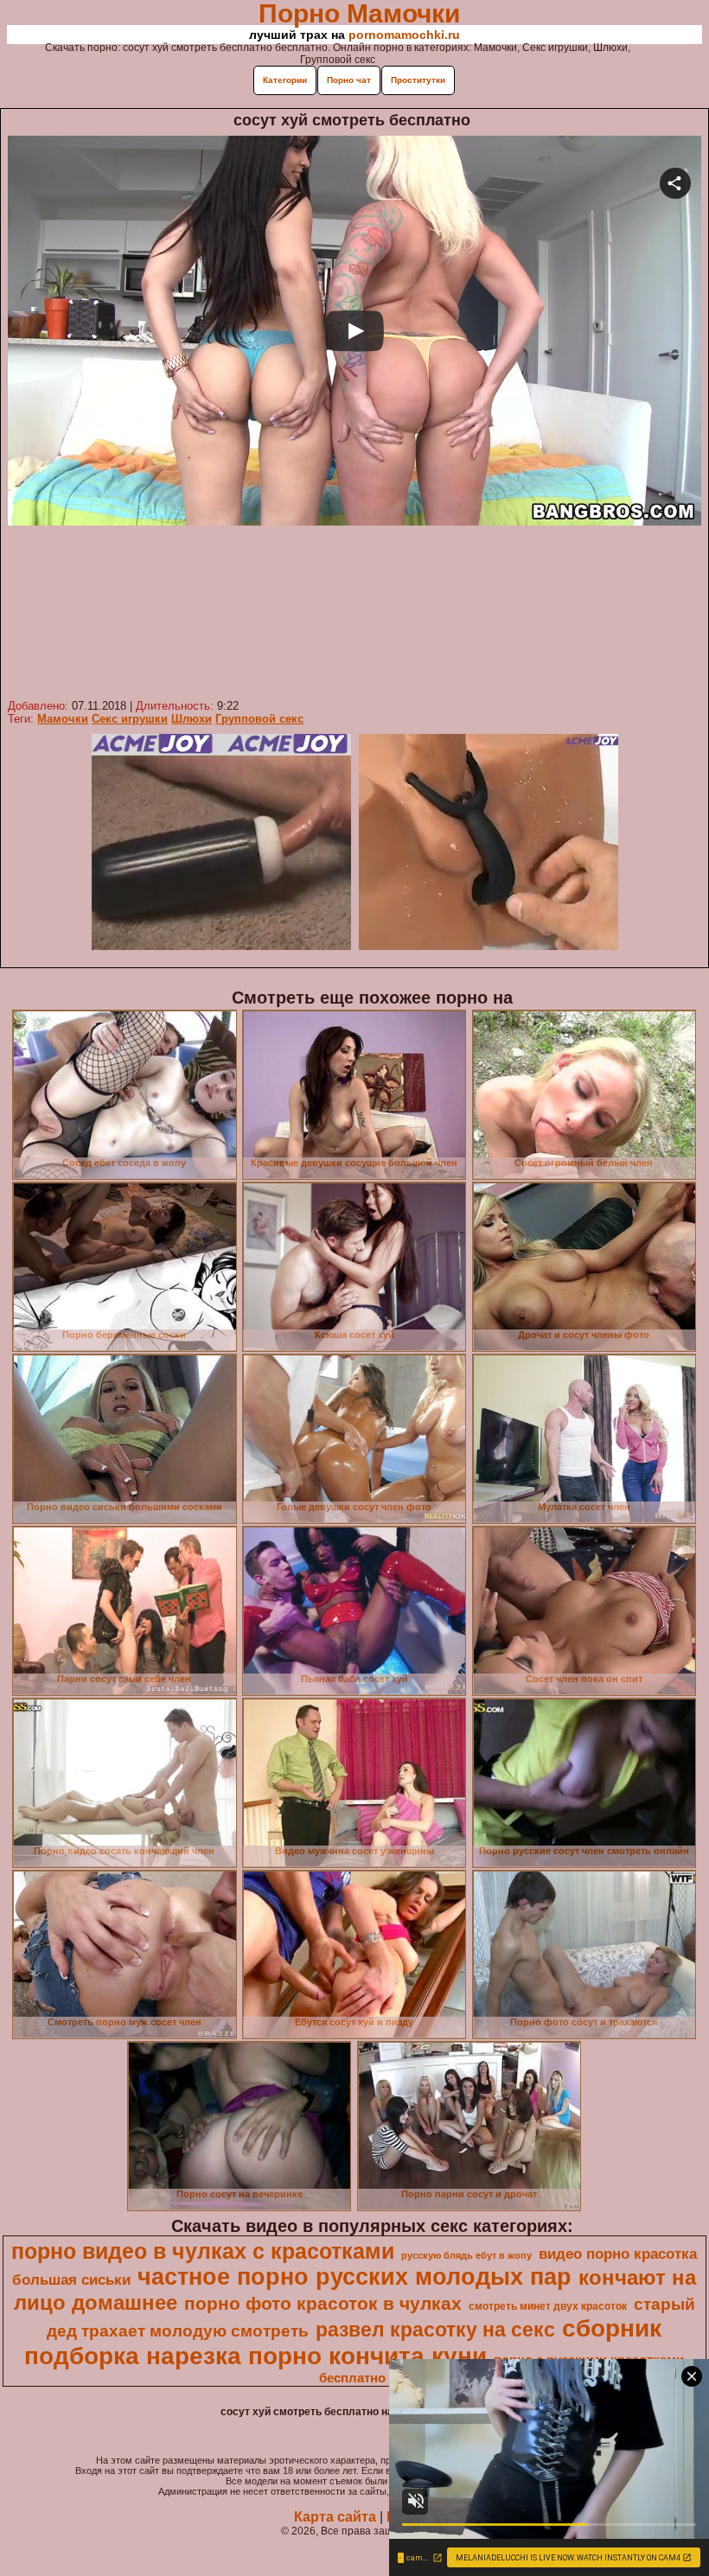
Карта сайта (335, 2517)
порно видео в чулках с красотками (203, 2251)
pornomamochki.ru (404, 35)
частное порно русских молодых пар (354, 2277)
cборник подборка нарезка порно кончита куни (343, 2342)
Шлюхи (192, 719)
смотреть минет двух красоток (548, 2306)
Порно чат (349, 80)
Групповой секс (259, 719)
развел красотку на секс (435, 2330)
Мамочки (63, 719)
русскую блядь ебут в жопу (466, 2255)
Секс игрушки (130, 719)
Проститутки (418, 80)
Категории (285, 80)
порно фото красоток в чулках (323, 2304)
